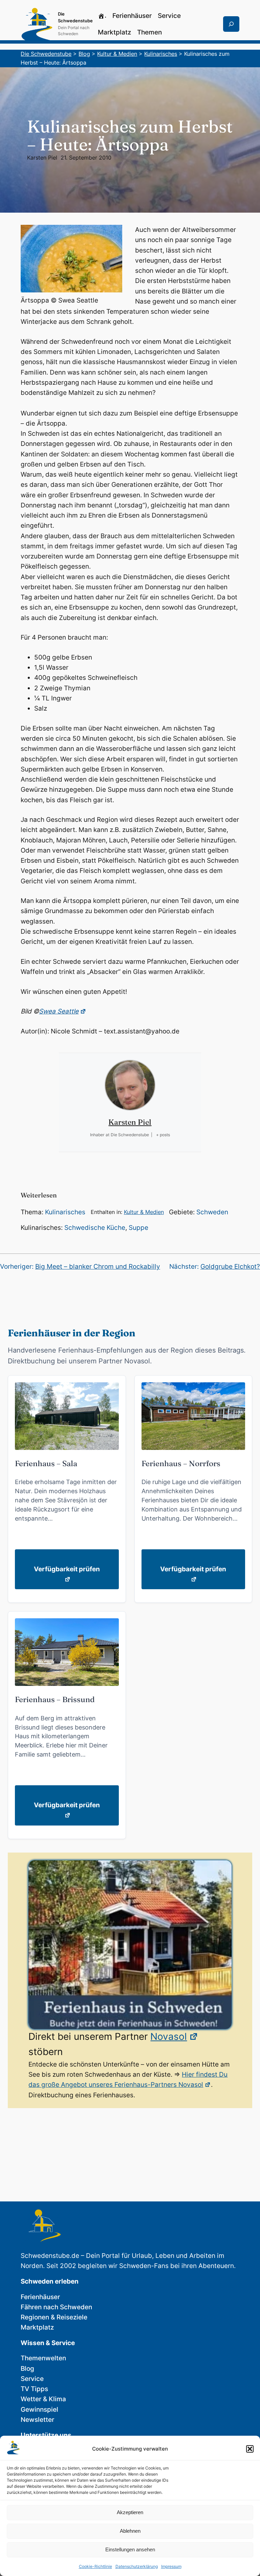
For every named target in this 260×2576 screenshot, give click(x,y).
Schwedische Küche (95, 1228)
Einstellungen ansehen (130, 2549)
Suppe (138, 1228)
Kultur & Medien (144, 1212)
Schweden (212, 1212)
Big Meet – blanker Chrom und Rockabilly (98, 1267)
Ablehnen (130, 2531)
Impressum (171, 2566)
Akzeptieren (130, 2512)
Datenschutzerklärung (137, 2566)
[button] (250, 2449)
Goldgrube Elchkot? (230, 1267)
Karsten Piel (42, 158)
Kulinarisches (65, 1212)
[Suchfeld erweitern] (231, 24)
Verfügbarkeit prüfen (67, 1569)
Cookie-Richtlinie (95, 2566)
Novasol (169, 2036)
